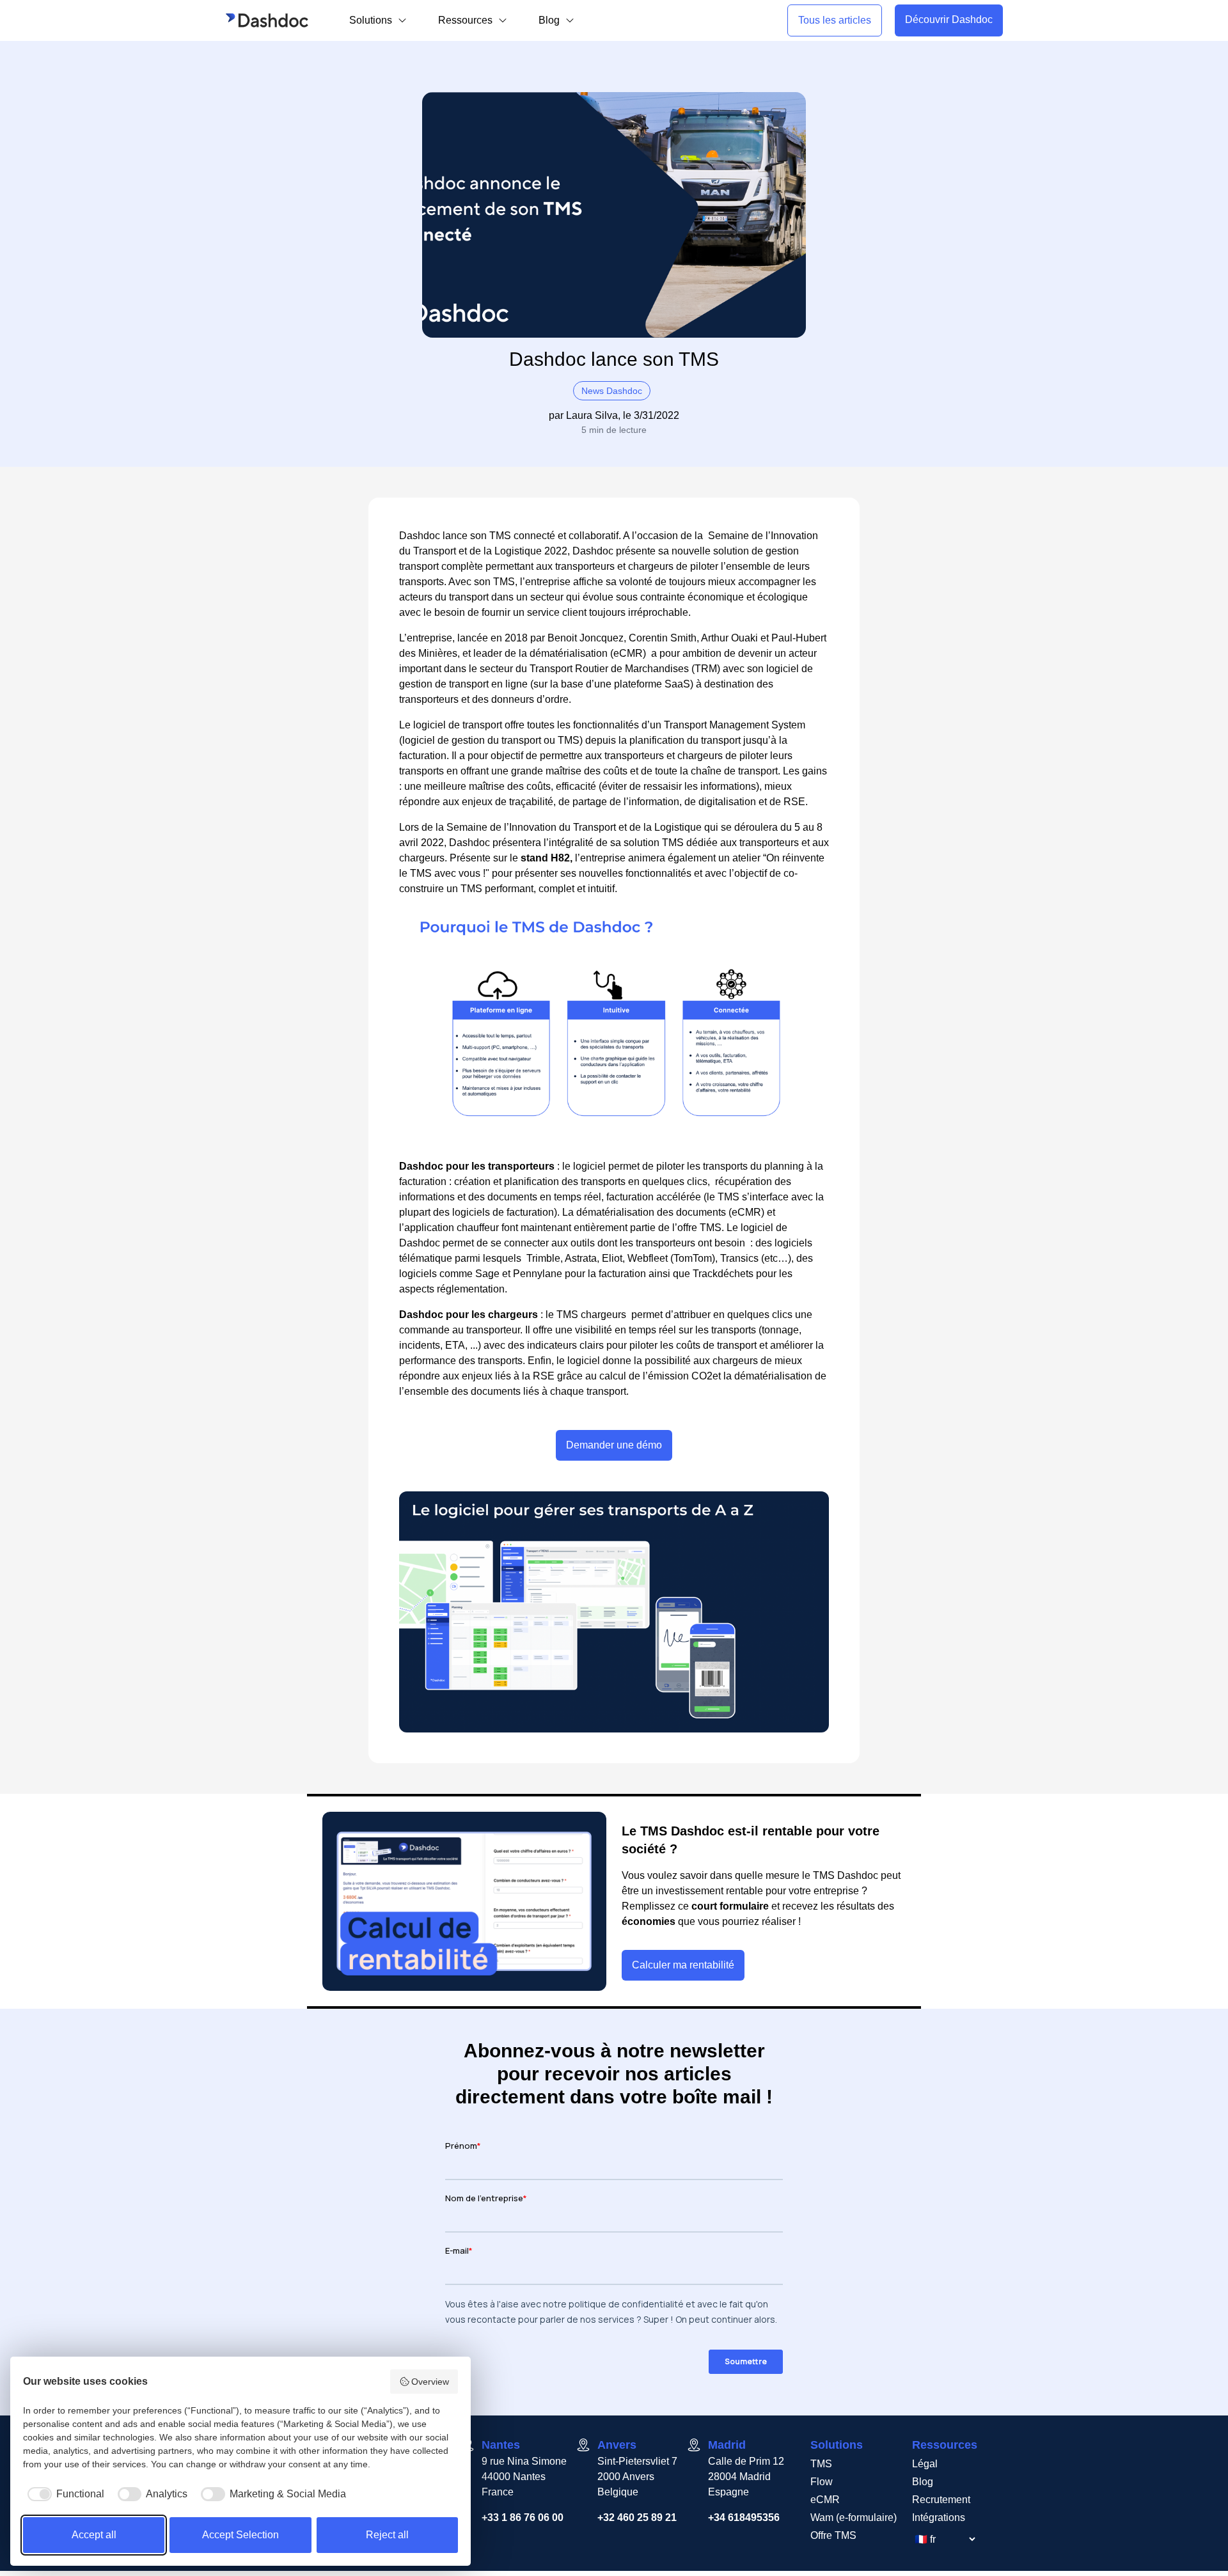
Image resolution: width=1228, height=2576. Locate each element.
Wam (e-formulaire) (854, 2517)
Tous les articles (835, 20)
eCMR (825, 2500)
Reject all (387, 2535)
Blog (923, 2482)
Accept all (94, 2535)
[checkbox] (64, 2494)
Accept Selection (240, 2535)
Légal (925, 2464)
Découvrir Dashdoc (949, 20)
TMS (821, 2464)
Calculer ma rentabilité (683, 1965)
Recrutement (941, 2500)
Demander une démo (614, 1445)
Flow (822, 2482)
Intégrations (939, 2517)
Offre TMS (833, 2535)
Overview (430, 2382)
